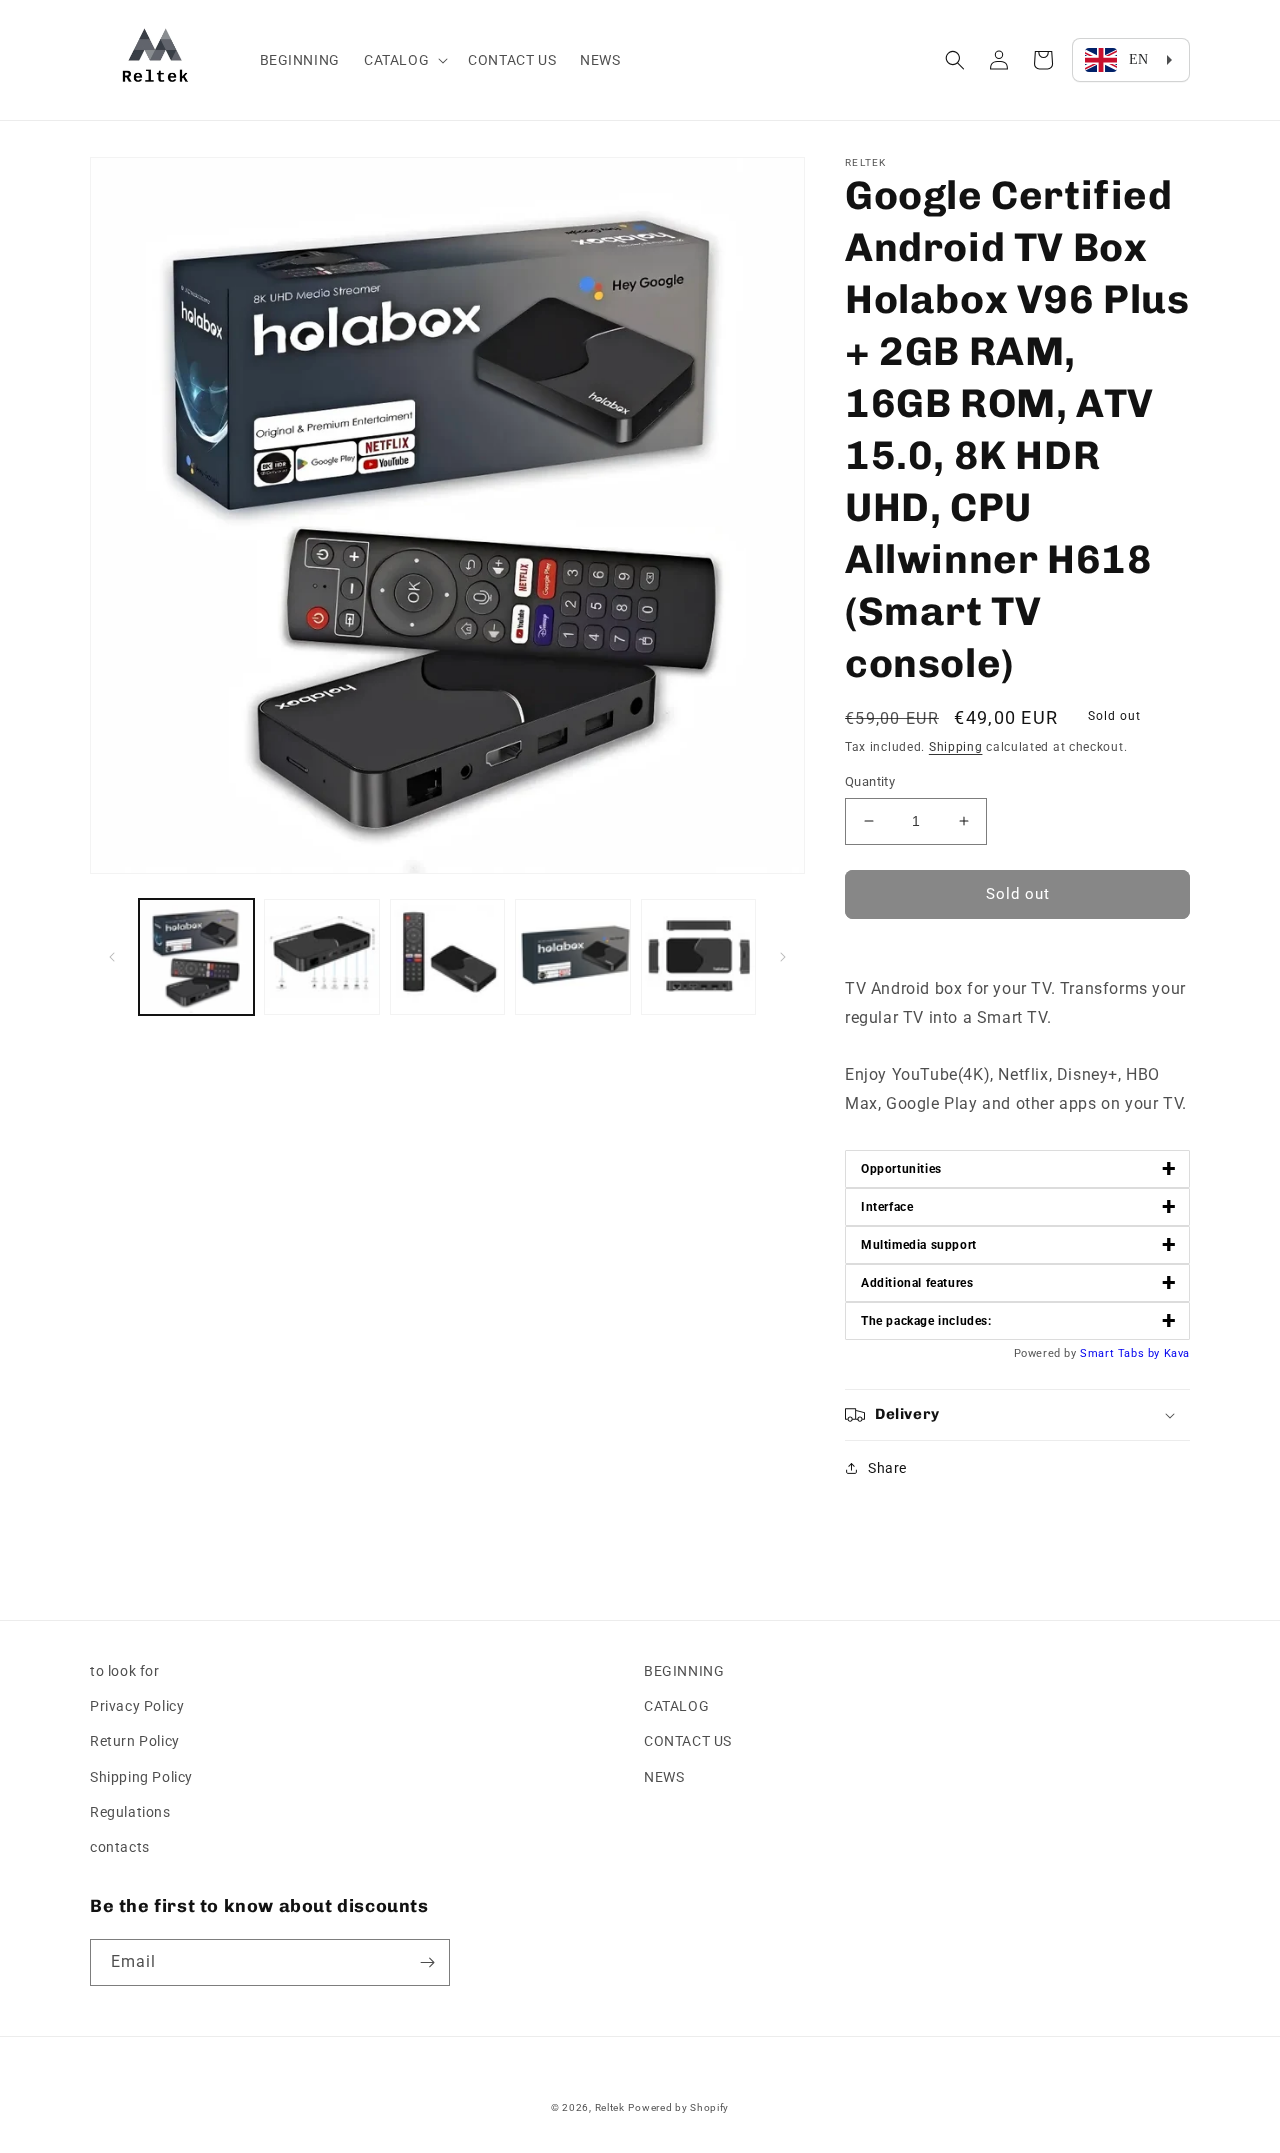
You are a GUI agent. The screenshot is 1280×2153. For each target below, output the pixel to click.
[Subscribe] (427, 1962)
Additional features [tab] (1019, 1282)
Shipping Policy (141, 1777)
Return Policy (135, 1741)
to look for (125, 1671)
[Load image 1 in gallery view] (196, 956)
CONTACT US (688, 1741)
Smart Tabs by (1121, 1353)
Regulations (130, 1812)
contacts (120, 1847)
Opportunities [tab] (1019, 1168)
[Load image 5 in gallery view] (698, 956)
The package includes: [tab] (1019, 1320)
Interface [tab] (1019, 1206)
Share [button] (887, 1468)
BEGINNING (684, 1671)
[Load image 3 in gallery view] (447, 956)
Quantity (870, 781)
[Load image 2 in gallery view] (321, 956)
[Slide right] (783, 957)
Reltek (610, 2107)
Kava (1177, 1353)
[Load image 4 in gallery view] (572, 956)
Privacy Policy (137, 1706)
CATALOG (676, 1706)
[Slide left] (112, 957)
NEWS (664, 1777)
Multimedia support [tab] (1019, 1244)
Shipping (956, 747)
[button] (404, 60)
